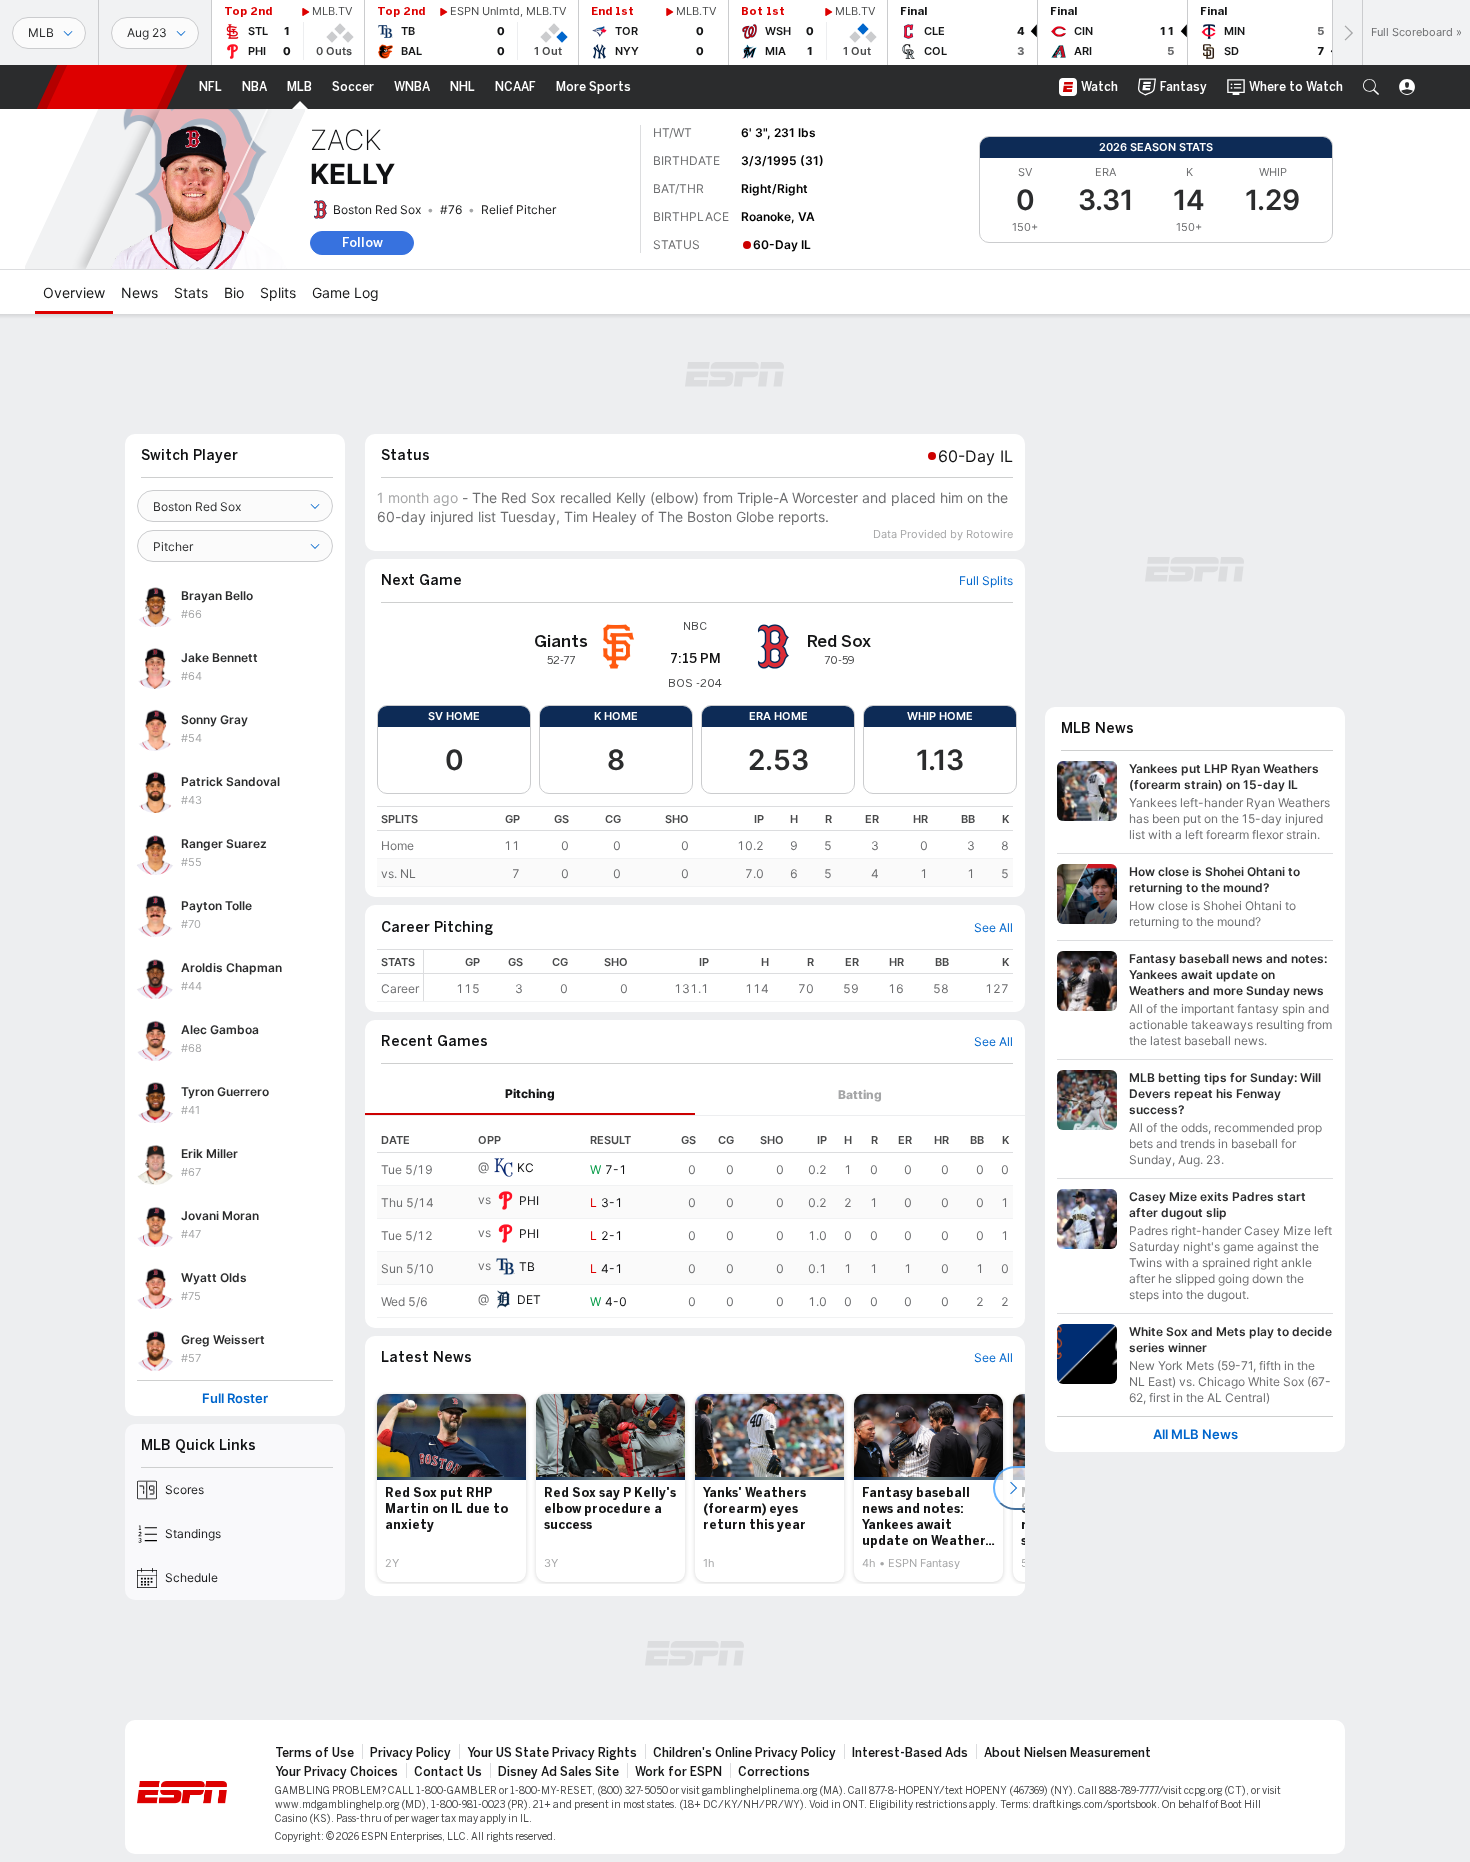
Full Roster (235, 1398)
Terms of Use (314, 1753)
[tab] (530, 1094)
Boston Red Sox (377, 209)
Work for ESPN (678, 1772)
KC (525, 1167)
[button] (1371, 87)
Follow (362, 242)
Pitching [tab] (530, 1093)
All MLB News (1195, 1434)
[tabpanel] (695, 1217)
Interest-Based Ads (910, 1753)
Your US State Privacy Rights (552, 1753)
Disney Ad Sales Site (558, 1772)
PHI (529, 1200)
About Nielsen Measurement (1067, 1753)
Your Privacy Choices (336, 1772)
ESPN (112, 87)
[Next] (1347, 32)
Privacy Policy (410, 1753)
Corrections (774, 1772)
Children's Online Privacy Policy (744, 1753)
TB (527, 1266)
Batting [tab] (860, 1094)
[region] (695, 846)
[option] (451, 1488)
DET (529, 1299)
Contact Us (448, 1772)
